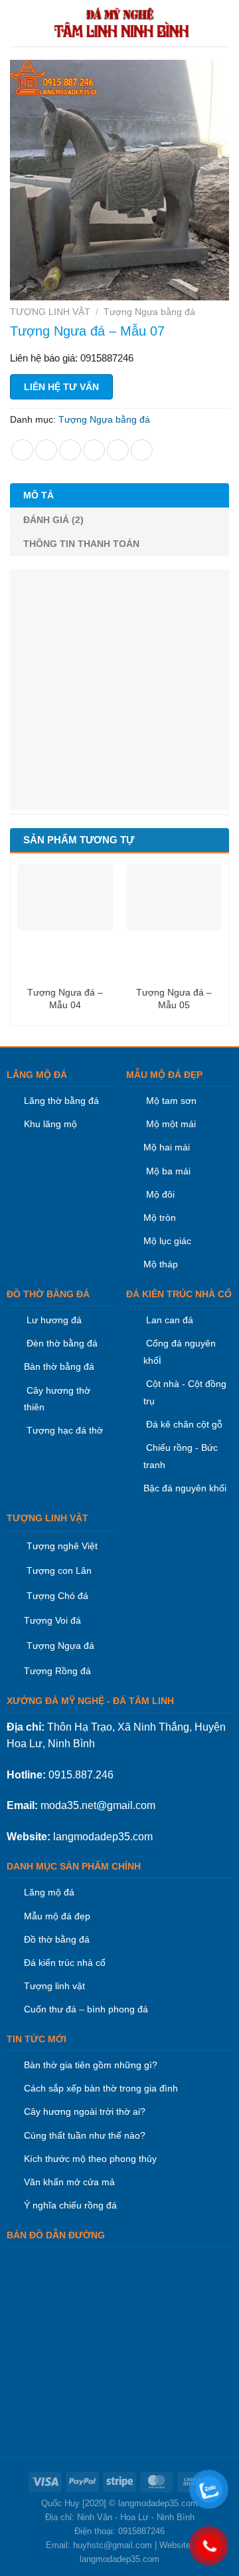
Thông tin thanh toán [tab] (81, 544)
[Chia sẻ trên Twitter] (70, 450)
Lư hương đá (53, 1320)
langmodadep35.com (103, 1837)
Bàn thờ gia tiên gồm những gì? (91, 2065)
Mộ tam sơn (171, 1101)
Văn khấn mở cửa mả (69, 2182)
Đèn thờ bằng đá (61, 1343)
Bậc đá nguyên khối (185, 1488)
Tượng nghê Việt (62, 1546)
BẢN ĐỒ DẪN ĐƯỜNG (56, 2235)
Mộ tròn (160, 1218)
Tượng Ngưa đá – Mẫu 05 (174, 998)
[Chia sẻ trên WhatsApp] (22, 450)
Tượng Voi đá (52, 1620)
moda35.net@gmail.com (98, 1805)
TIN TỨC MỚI (37, 2039)
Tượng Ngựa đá (60, 1646)
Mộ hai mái (167, 1147)
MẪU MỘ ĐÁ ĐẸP (164, 1075)
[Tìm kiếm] (224, 23)
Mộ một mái (170, 1124)
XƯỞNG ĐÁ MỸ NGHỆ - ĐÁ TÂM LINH (90, 1701)
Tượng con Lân (58, 1570)
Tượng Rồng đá (57, 1671)
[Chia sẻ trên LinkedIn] (142, 450)
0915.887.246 (81, 1775)
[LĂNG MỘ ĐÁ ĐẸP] (122, 23)
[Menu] (18, 23)
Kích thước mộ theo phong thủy (90, 2159)
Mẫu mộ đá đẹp (57, 1916)
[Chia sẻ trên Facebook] (46, 450)
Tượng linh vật (54, 1986)
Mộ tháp (161, 1264)
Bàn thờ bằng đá (59, 1366)
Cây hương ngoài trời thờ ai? (85, 2111)
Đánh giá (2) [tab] (53, 520)
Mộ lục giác (167, 1241)
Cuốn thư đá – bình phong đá (86, 2009)
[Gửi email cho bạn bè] (94, 450)
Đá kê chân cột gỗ (184, 1424)
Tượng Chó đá (57, 1596)
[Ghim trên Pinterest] (118, 450)
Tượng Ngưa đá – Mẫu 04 (65, 998)
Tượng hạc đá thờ (63, 1430)
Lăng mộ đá (49, 1892)
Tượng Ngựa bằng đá (149, 312)
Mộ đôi (160, 1194)
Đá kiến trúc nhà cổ (65, 1963)
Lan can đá (168, 1320)
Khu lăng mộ (50, 1124)
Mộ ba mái (167, 1171)
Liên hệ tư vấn (61, 387)
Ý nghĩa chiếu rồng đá (70, 2205)
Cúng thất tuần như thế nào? (85, 2135)
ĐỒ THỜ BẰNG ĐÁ (48, 1294)
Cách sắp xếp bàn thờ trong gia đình (101, 2088)
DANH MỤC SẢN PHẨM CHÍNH (74, 1866)
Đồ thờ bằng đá (57, 1939)
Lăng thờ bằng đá (61, 1101)
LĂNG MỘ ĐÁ (37, 1075)
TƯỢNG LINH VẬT (50, 312)
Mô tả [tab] (39, 495)
